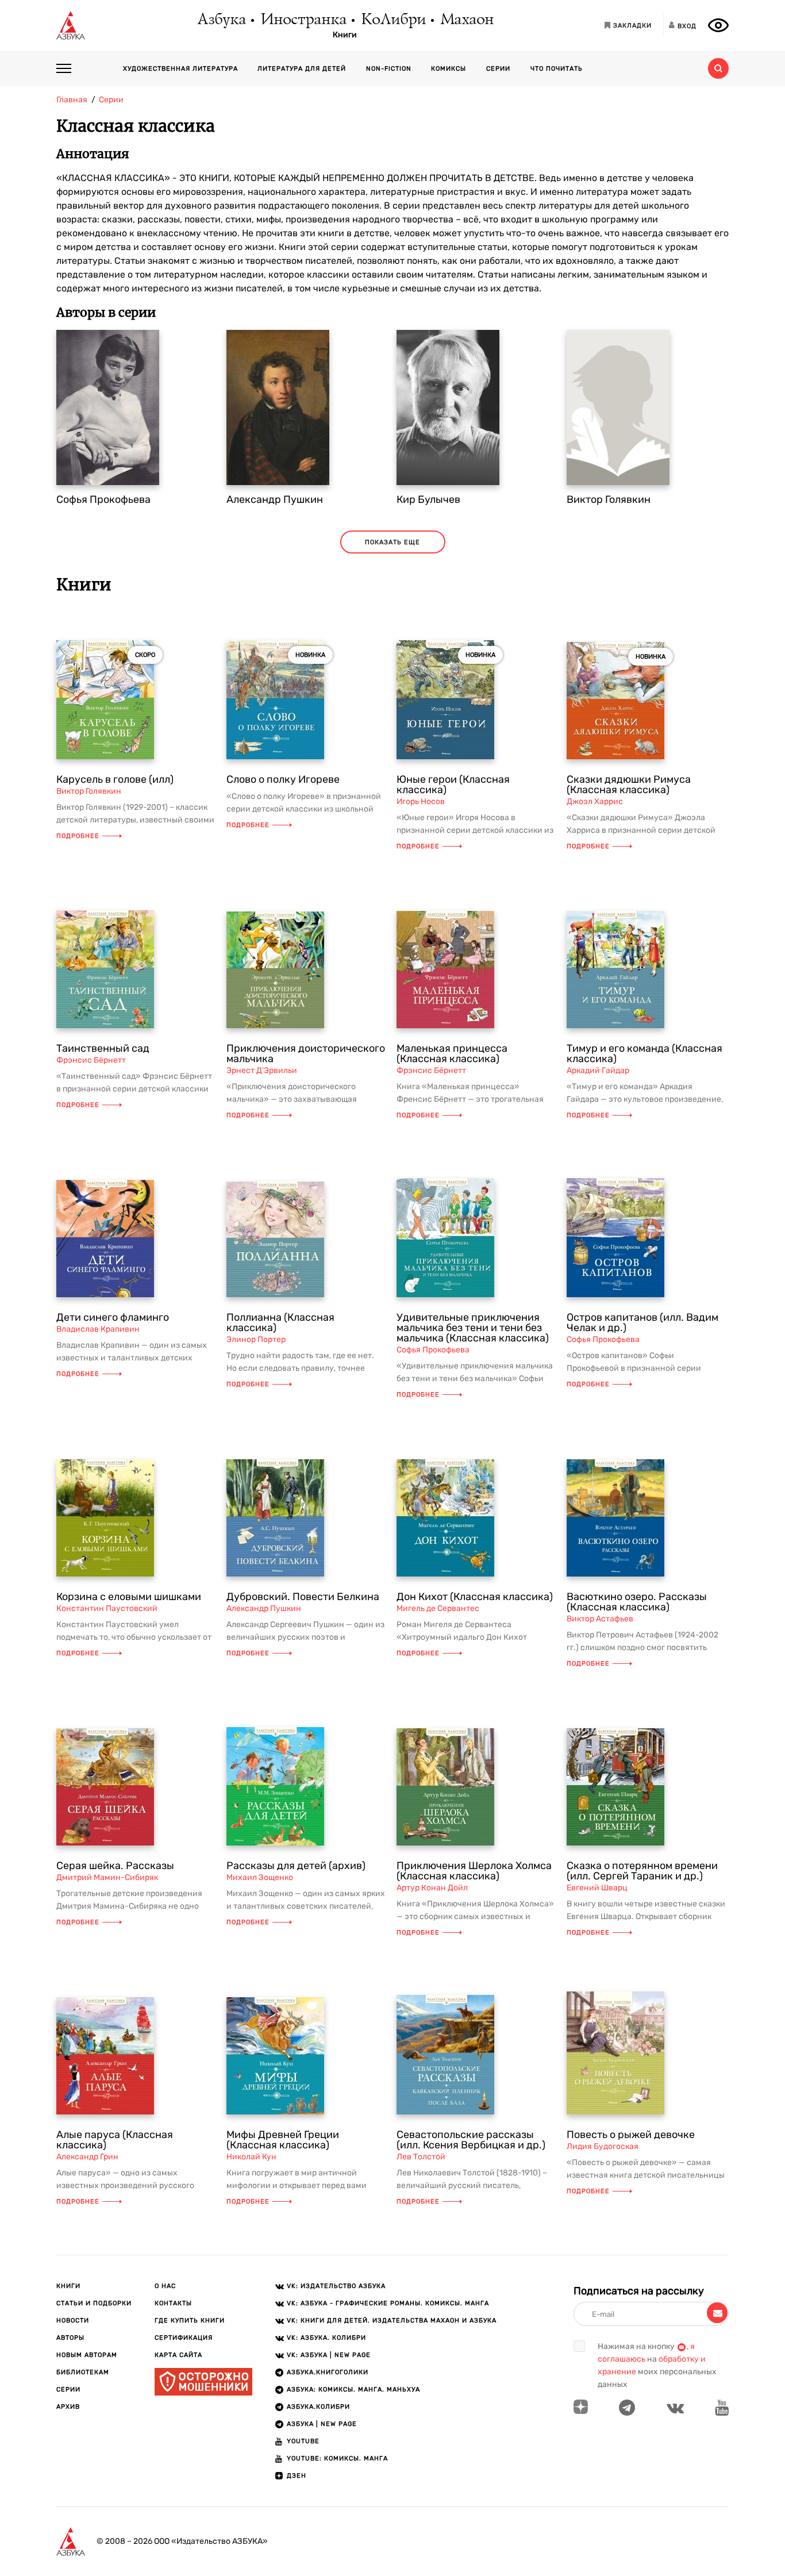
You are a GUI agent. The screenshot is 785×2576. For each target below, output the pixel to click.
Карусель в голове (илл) (115, 779)
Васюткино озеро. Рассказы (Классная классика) (637, 1602)
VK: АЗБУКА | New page (329, 2355)
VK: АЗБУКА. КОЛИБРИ (326, 2338)
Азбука (221, 20)
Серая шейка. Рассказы (115, 1866)
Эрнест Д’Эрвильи (262, 1070)
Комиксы (449, 69)
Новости (73, 2321)
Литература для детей (302, 69)
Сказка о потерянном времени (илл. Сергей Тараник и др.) (642, 1871)
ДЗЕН (297, 2476)
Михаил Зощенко (260, 1877)
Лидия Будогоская (603, 2146)
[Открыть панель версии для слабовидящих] (718, 25)
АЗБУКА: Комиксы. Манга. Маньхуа (353, 2389)
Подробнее (78, 836)
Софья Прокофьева (103, 499)
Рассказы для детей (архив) (296, 1866)
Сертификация (184, 2338)
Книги (345, 35)
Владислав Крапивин (98, 1329)
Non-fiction (389, 69)
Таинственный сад (103, 1048)
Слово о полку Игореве (283, 779)
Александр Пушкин (275, 499)
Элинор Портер (256, 1339)
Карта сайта (178, 2355)
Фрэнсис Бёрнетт (91, 1060)
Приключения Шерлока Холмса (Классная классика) (474, 1871)
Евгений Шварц (597, 1888)
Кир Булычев (428, 499)
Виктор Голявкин (609, 499)
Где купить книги (190, 2321)
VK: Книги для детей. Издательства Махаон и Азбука (392, 2321)
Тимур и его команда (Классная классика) (644, 1054)
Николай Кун (251, 2157)
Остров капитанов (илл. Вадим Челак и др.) (642, 1322)
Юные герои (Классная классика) (453, 785)
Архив (68, 2407)
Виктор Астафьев (600, 1619)
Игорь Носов (421, 801)
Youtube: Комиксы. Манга (337, 2458)
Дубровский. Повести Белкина (303, 1597)
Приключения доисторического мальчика (306, 1054)
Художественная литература (180, 69)
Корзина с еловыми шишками (129, 1597)
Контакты (173, 2303)
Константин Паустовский (107, 1608)
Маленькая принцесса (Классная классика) (452, 1054)
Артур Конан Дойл (432, 1888)
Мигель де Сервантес (438, 1608)
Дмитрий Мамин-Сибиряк (107, 1877)
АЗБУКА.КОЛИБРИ (318, 2407)
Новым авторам (87, 2355)
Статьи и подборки (94, 2303)
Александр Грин (87, 2157)
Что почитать (557, 69)
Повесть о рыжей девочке (631, 2135)
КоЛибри (393, 20)
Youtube (303, 2441)
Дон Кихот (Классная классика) (475, 1597)
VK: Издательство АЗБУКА (336, 2286)
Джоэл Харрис (595, 801)
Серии (498, 69)
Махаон (466, 20)
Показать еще (392, 542)
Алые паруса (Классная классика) (115, 2140)
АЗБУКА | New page (322, 2424)
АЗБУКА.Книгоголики (328, 2372)
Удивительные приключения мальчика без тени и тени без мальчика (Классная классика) (473, 1328)
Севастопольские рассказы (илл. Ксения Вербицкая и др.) (471, 2140)
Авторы (70, 2338)
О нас (165, 2286)
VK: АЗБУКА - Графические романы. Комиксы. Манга (388, 2303)
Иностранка (303, 20)
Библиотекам (83, 2372)
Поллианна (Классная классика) (280, 1322)
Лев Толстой (421, 2157)
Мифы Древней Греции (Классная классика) (283, 2140)
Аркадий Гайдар (598, 1070)
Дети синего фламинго (113, 1317)
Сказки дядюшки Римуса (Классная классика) (629, 785)
